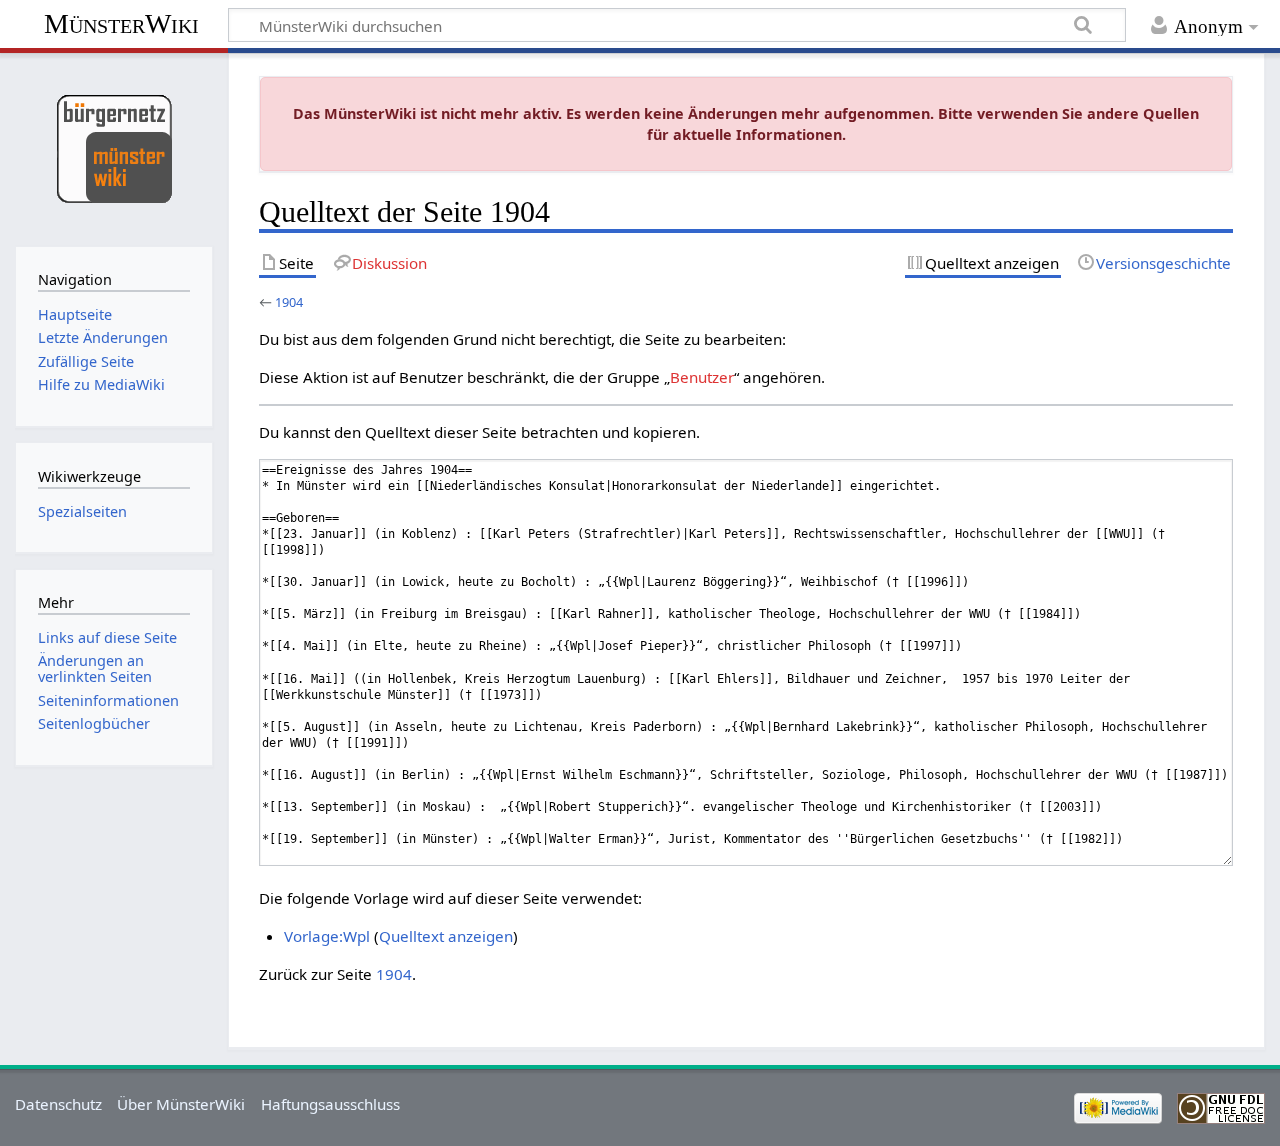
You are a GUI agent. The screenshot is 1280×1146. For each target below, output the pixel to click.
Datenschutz (58, 1104)
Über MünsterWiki (181, 1104)
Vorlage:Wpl (327, 936)
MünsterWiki (121, 23)
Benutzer (702, 377)
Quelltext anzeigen (446, 936)
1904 (289, 302)
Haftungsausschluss (330, 1104)
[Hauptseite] (113, 147)
